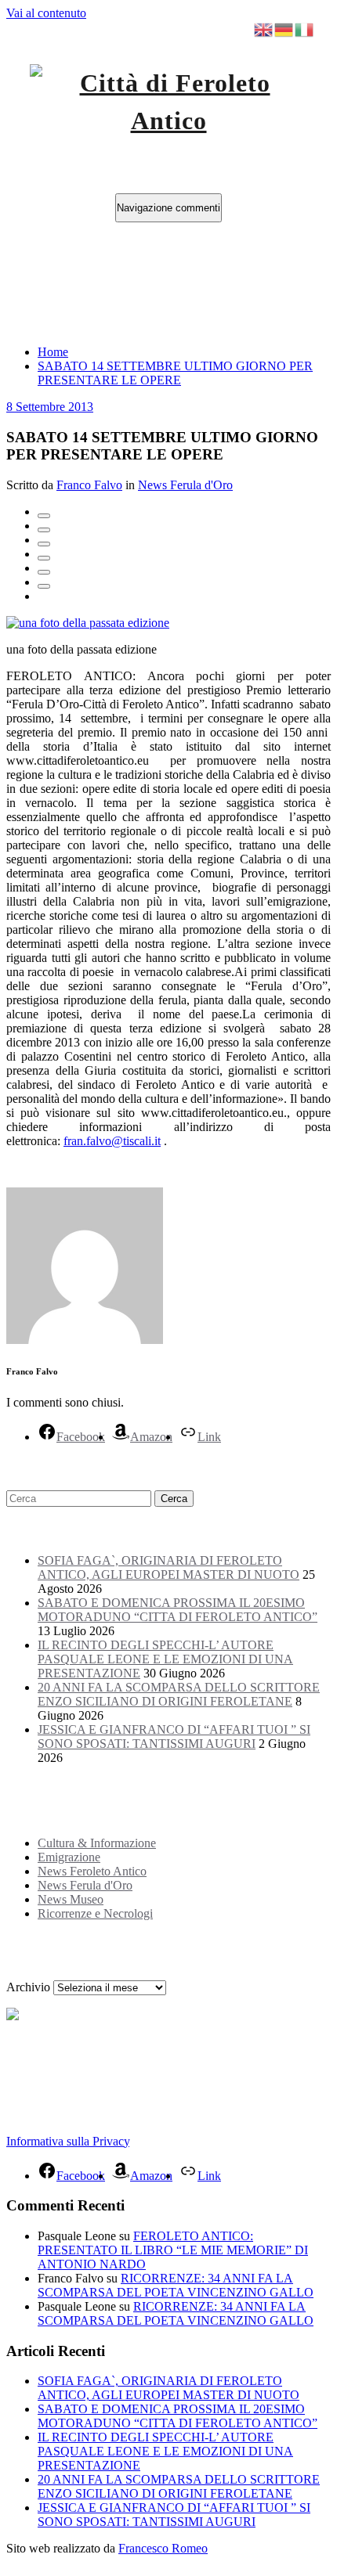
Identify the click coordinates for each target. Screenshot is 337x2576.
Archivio (28, 1987)
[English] (264, 29)
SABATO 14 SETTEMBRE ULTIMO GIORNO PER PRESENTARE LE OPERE (175, 373)
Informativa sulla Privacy (68, 2141)
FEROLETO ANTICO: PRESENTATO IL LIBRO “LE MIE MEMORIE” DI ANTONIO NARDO (173, 2250)
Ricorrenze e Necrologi (95, 1913)
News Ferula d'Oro (185, 485)
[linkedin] (44, 544)
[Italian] (305, 29)
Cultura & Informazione (97, 1843)
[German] (284, 29)
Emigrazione (69, 1857)
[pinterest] (44, 572)
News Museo (71, 1899)
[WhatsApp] (44, 586)
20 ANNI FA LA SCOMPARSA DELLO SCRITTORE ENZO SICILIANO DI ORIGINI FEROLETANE (179, 1694)
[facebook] (44, 516)
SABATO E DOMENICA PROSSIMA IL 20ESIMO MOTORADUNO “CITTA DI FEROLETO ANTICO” (178, 1610)
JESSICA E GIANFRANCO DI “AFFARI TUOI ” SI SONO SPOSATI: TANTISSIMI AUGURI (174, 1737)
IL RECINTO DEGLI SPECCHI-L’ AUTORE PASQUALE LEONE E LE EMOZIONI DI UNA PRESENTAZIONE (165, 1659)
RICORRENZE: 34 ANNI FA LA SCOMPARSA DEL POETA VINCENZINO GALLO (176, 2285)
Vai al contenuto (46, 13)
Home (53, 352)
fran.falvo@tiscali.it (112, 1141)
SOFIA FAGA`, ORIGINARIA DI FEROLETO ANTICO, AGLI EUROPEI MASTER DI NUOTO (168, 1567)
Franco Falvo (89, 485)
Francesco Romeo (163, 2548)
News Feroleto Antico (92, 1871)
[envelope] (44, 558)
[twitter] (44, 530)
